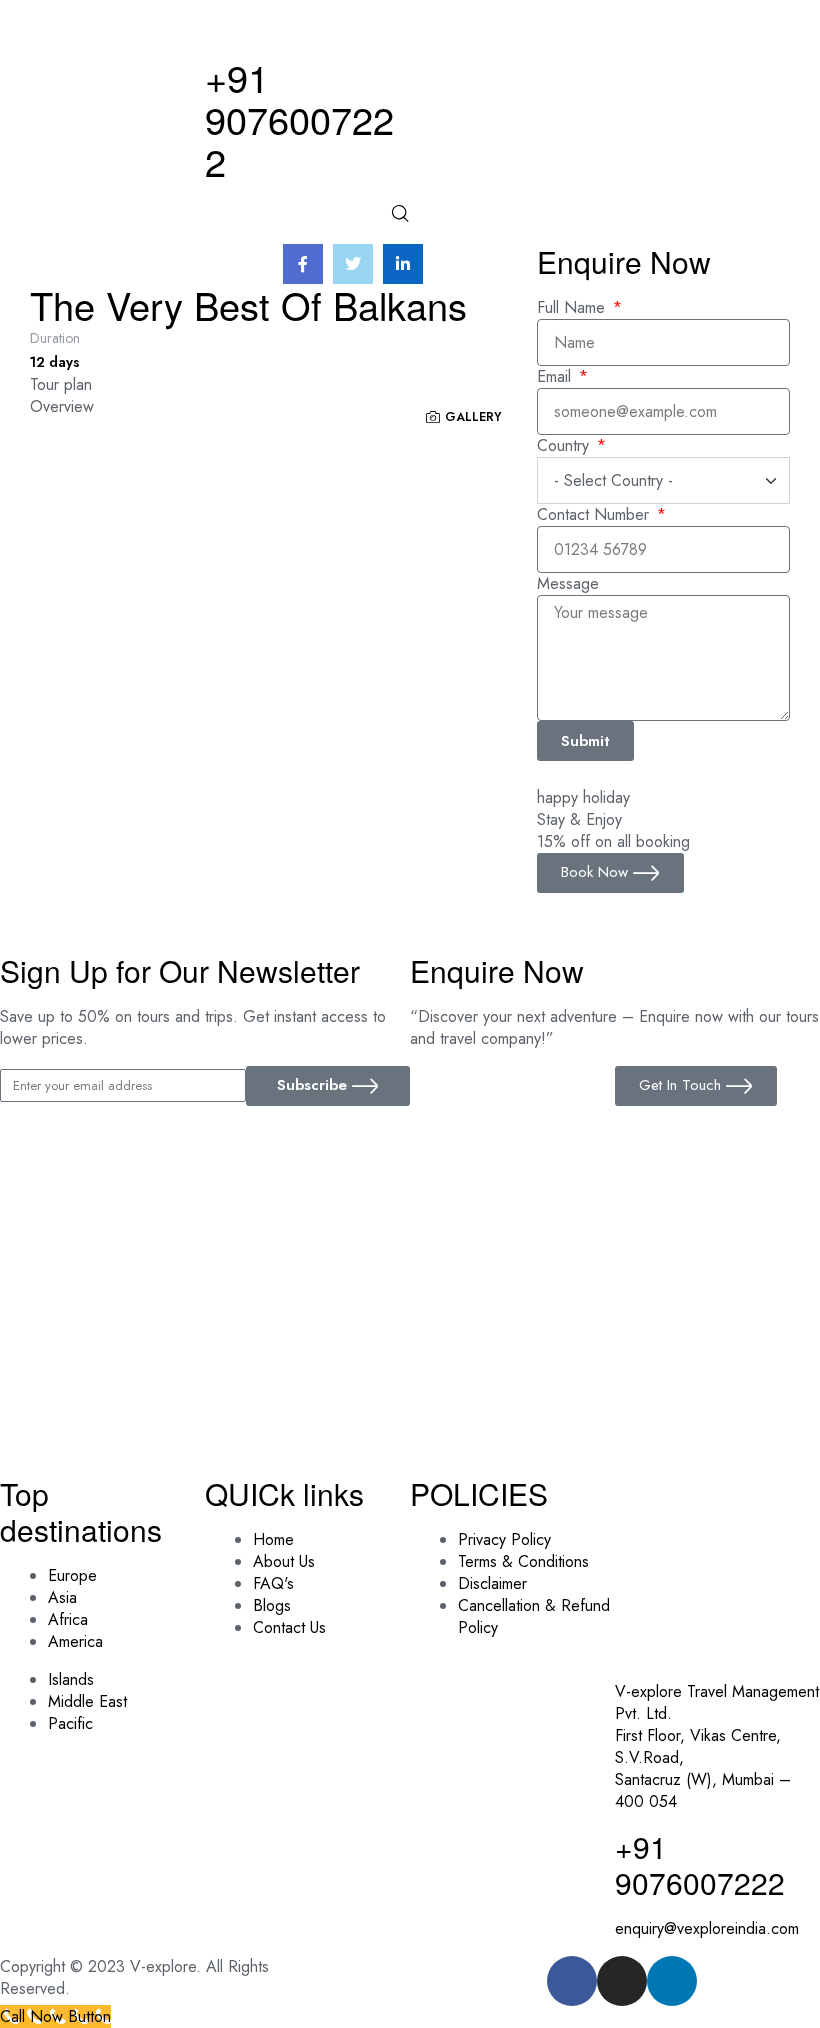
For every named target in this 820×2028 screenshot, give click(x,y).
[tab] (283, 385)
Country (565, 446)
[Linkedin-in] (672, 1981)
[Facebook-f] (572, 1981)
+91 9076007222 (299, 118)
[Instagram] (622, 1981)
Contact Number (595, 515)
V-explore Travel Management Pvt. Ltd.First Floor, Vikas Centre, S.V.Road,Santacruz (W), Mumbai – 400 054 (717, 1746)
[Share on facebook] (303, 264)
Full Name (573, 308)
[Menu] (307, 234)
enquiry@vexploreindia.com (707, 1928)
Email (556, 377)
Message (568, 584)
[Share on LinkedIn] (403, 264)
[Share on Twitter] (353, 264)
